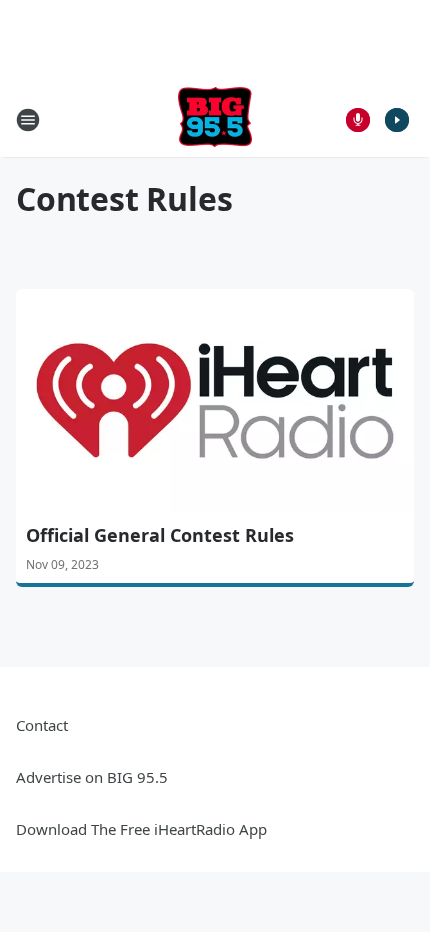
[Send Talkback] (358, 120)
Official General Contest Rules (160, 535)
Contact (42, 725)
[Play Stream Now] (397, 120)
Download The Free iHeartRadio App (141, 829)
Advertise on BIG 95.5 (92, 777)
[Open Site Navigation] (28, 120)
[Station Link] (215, 119)
